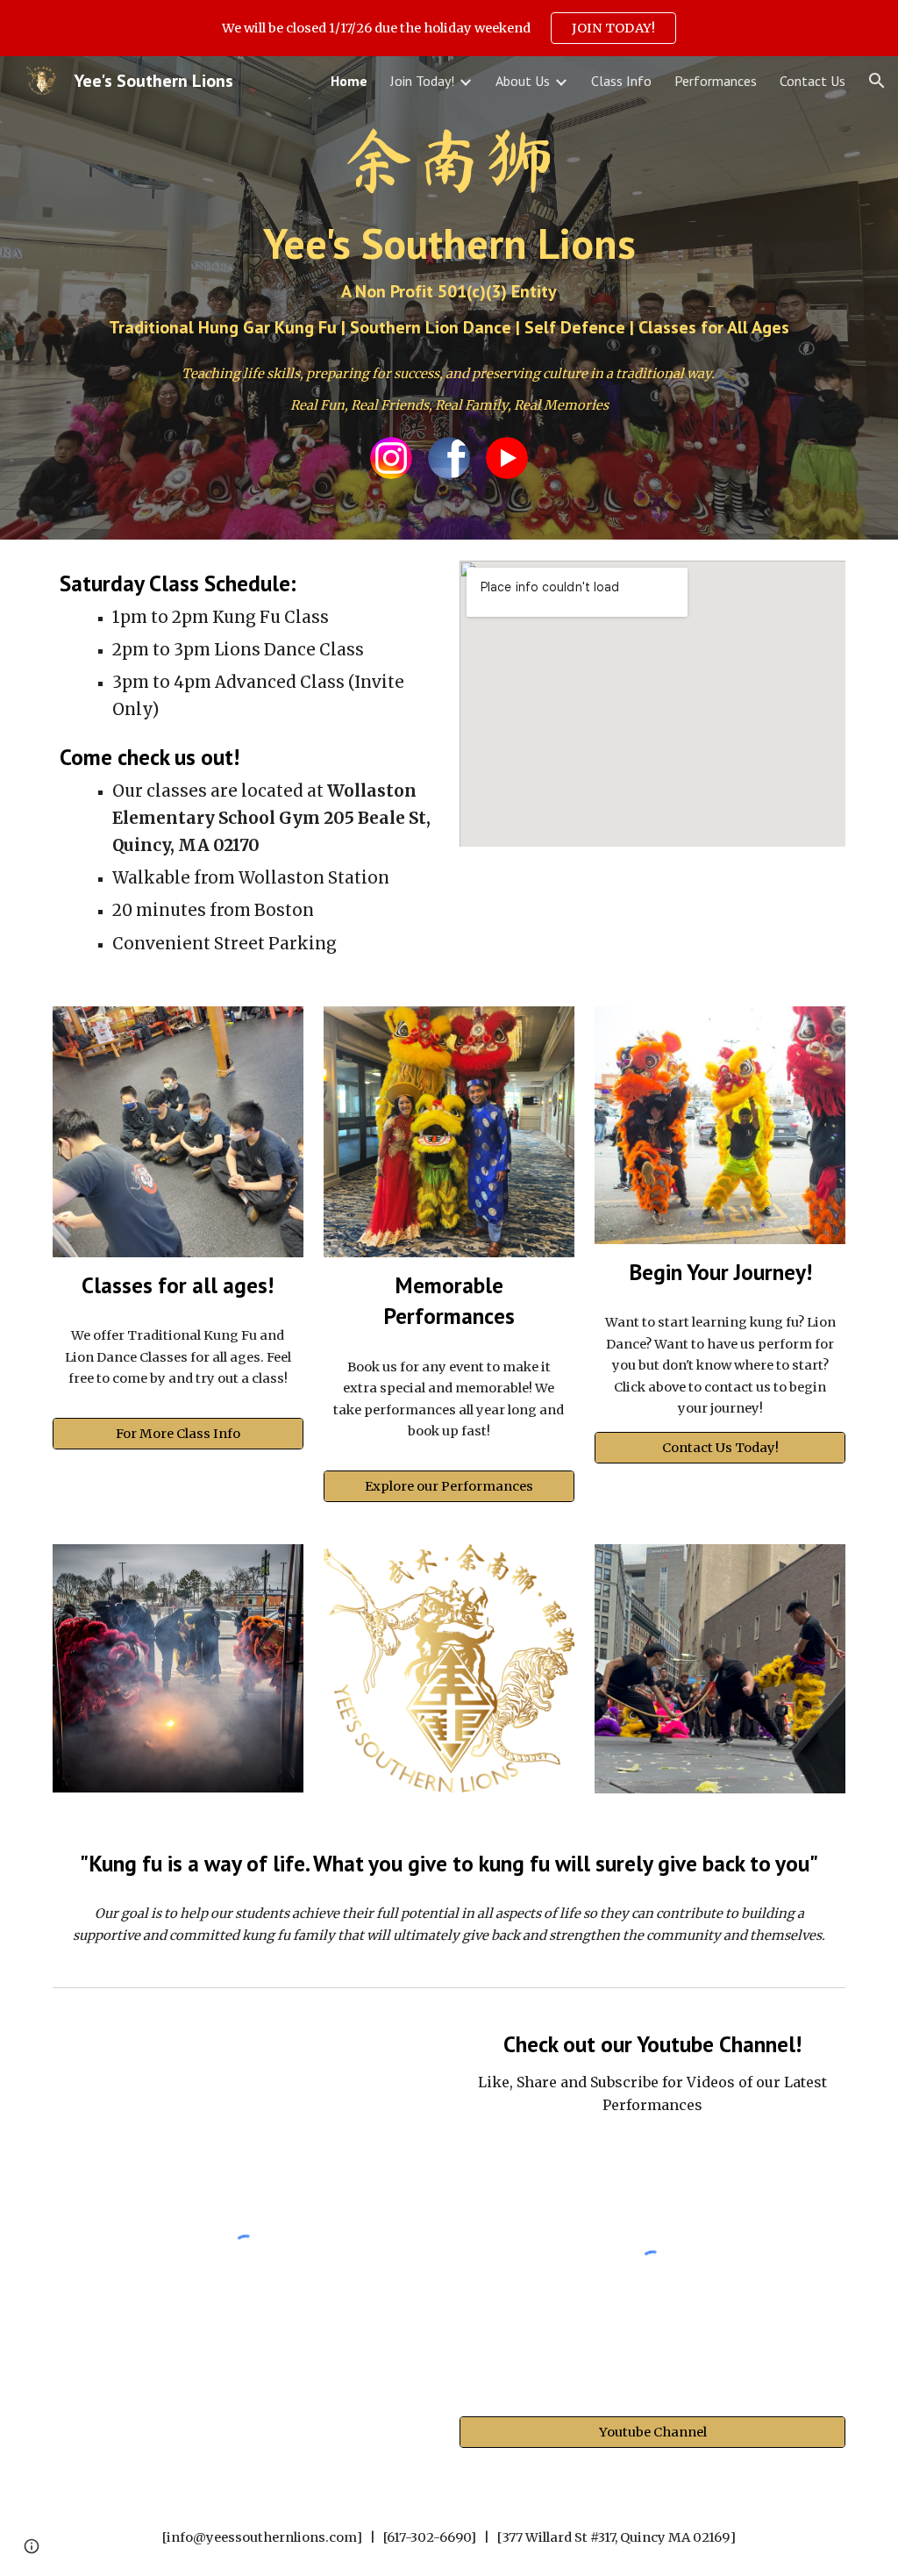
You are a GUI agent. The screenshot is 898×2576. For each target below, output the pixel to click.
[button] (877, 81)
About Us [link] (523, 81)
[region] (449, 28)
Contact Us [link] (812, 81)
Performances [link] (716, 81)
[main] (449, 230)
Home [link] (349, 81)
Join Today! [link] (422, 81)
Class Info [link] (621, 81)
